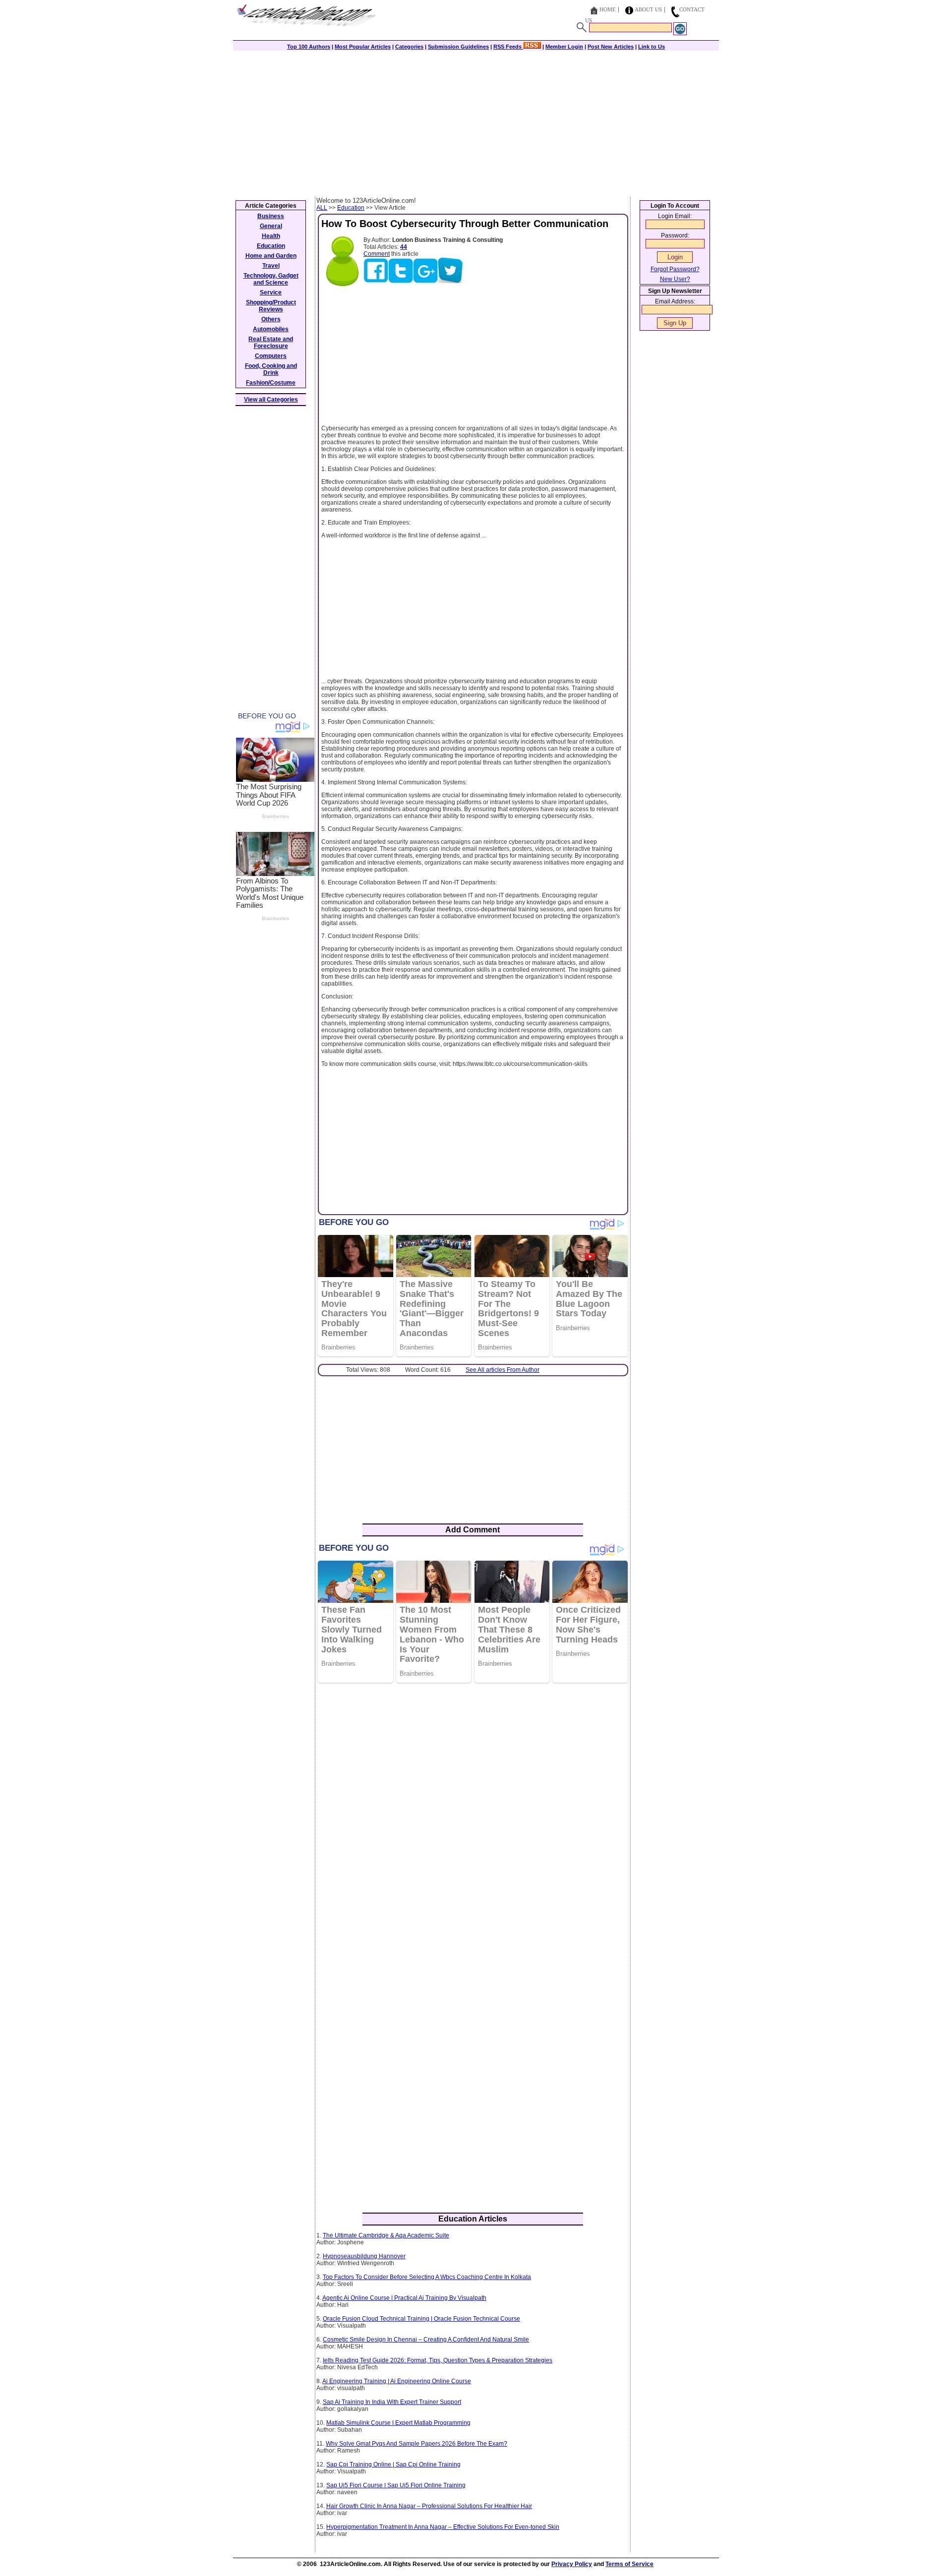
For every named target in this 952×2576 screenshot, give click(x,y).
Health (271, 236)
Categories (409, 47)
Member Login (564, 47)
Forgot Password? (675, 269)
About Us (648, 9)
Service (271, 293)
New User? (675, 279)
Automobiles (271, 329)
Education (351, 208)
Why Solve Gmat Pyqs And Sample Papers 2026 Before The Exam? (416, 2444)
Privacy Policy (572, 2564)
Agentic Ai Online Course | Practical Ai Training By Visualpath (404, 2298)
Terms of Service (629, 2564)
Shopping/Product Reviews (271, 306)
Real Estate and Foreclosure (271, 343)
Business (271, 216)
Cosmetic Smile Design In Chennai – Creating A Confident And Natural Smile (426, 2340)
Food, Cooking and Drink (271, 369)
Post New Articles (611, 47)
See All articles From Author (503, 1370)
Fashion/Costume (271, 383)
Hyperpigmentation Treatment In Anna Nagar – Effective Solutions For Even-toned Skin (443, 2527)
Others (271, 319)
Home (608, 9)
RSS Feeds (508, 47)
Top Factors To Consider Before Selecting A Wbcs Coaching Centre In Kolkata (427, 2277)
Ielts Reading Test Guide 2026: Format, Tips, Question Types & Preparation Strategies (438, 2360)
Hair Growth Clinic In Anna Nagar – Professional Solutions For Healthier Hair (429, 2506)
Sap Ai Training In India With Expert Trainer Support (392, 2402)
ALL (322, 208)
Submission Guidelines (458, 47)
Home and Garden (271, 256)
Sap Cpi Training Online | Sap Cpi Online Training (393, 2464)
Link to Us (652, 47)
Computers (271, 356)
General (271, 226)
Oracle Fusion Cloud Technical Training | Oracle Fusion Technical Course (421, 2319)
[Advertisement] (476, 122)
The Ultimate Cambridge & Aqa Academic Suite (386, 2235)
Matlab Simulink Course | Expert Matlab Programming (398, 2423)
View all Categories (271, 400)
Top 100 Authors (309, 47)
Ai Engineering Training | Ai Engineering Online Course (397, 2381)
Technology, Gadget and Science (271, 279)
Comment (377, 254)
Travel (271, 266)
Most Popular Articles (363, 47)
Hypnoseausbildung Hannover (364, 2256)
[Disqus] (473, 1818)
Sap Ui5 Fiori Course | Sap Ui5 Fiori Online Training (396, 2485)
